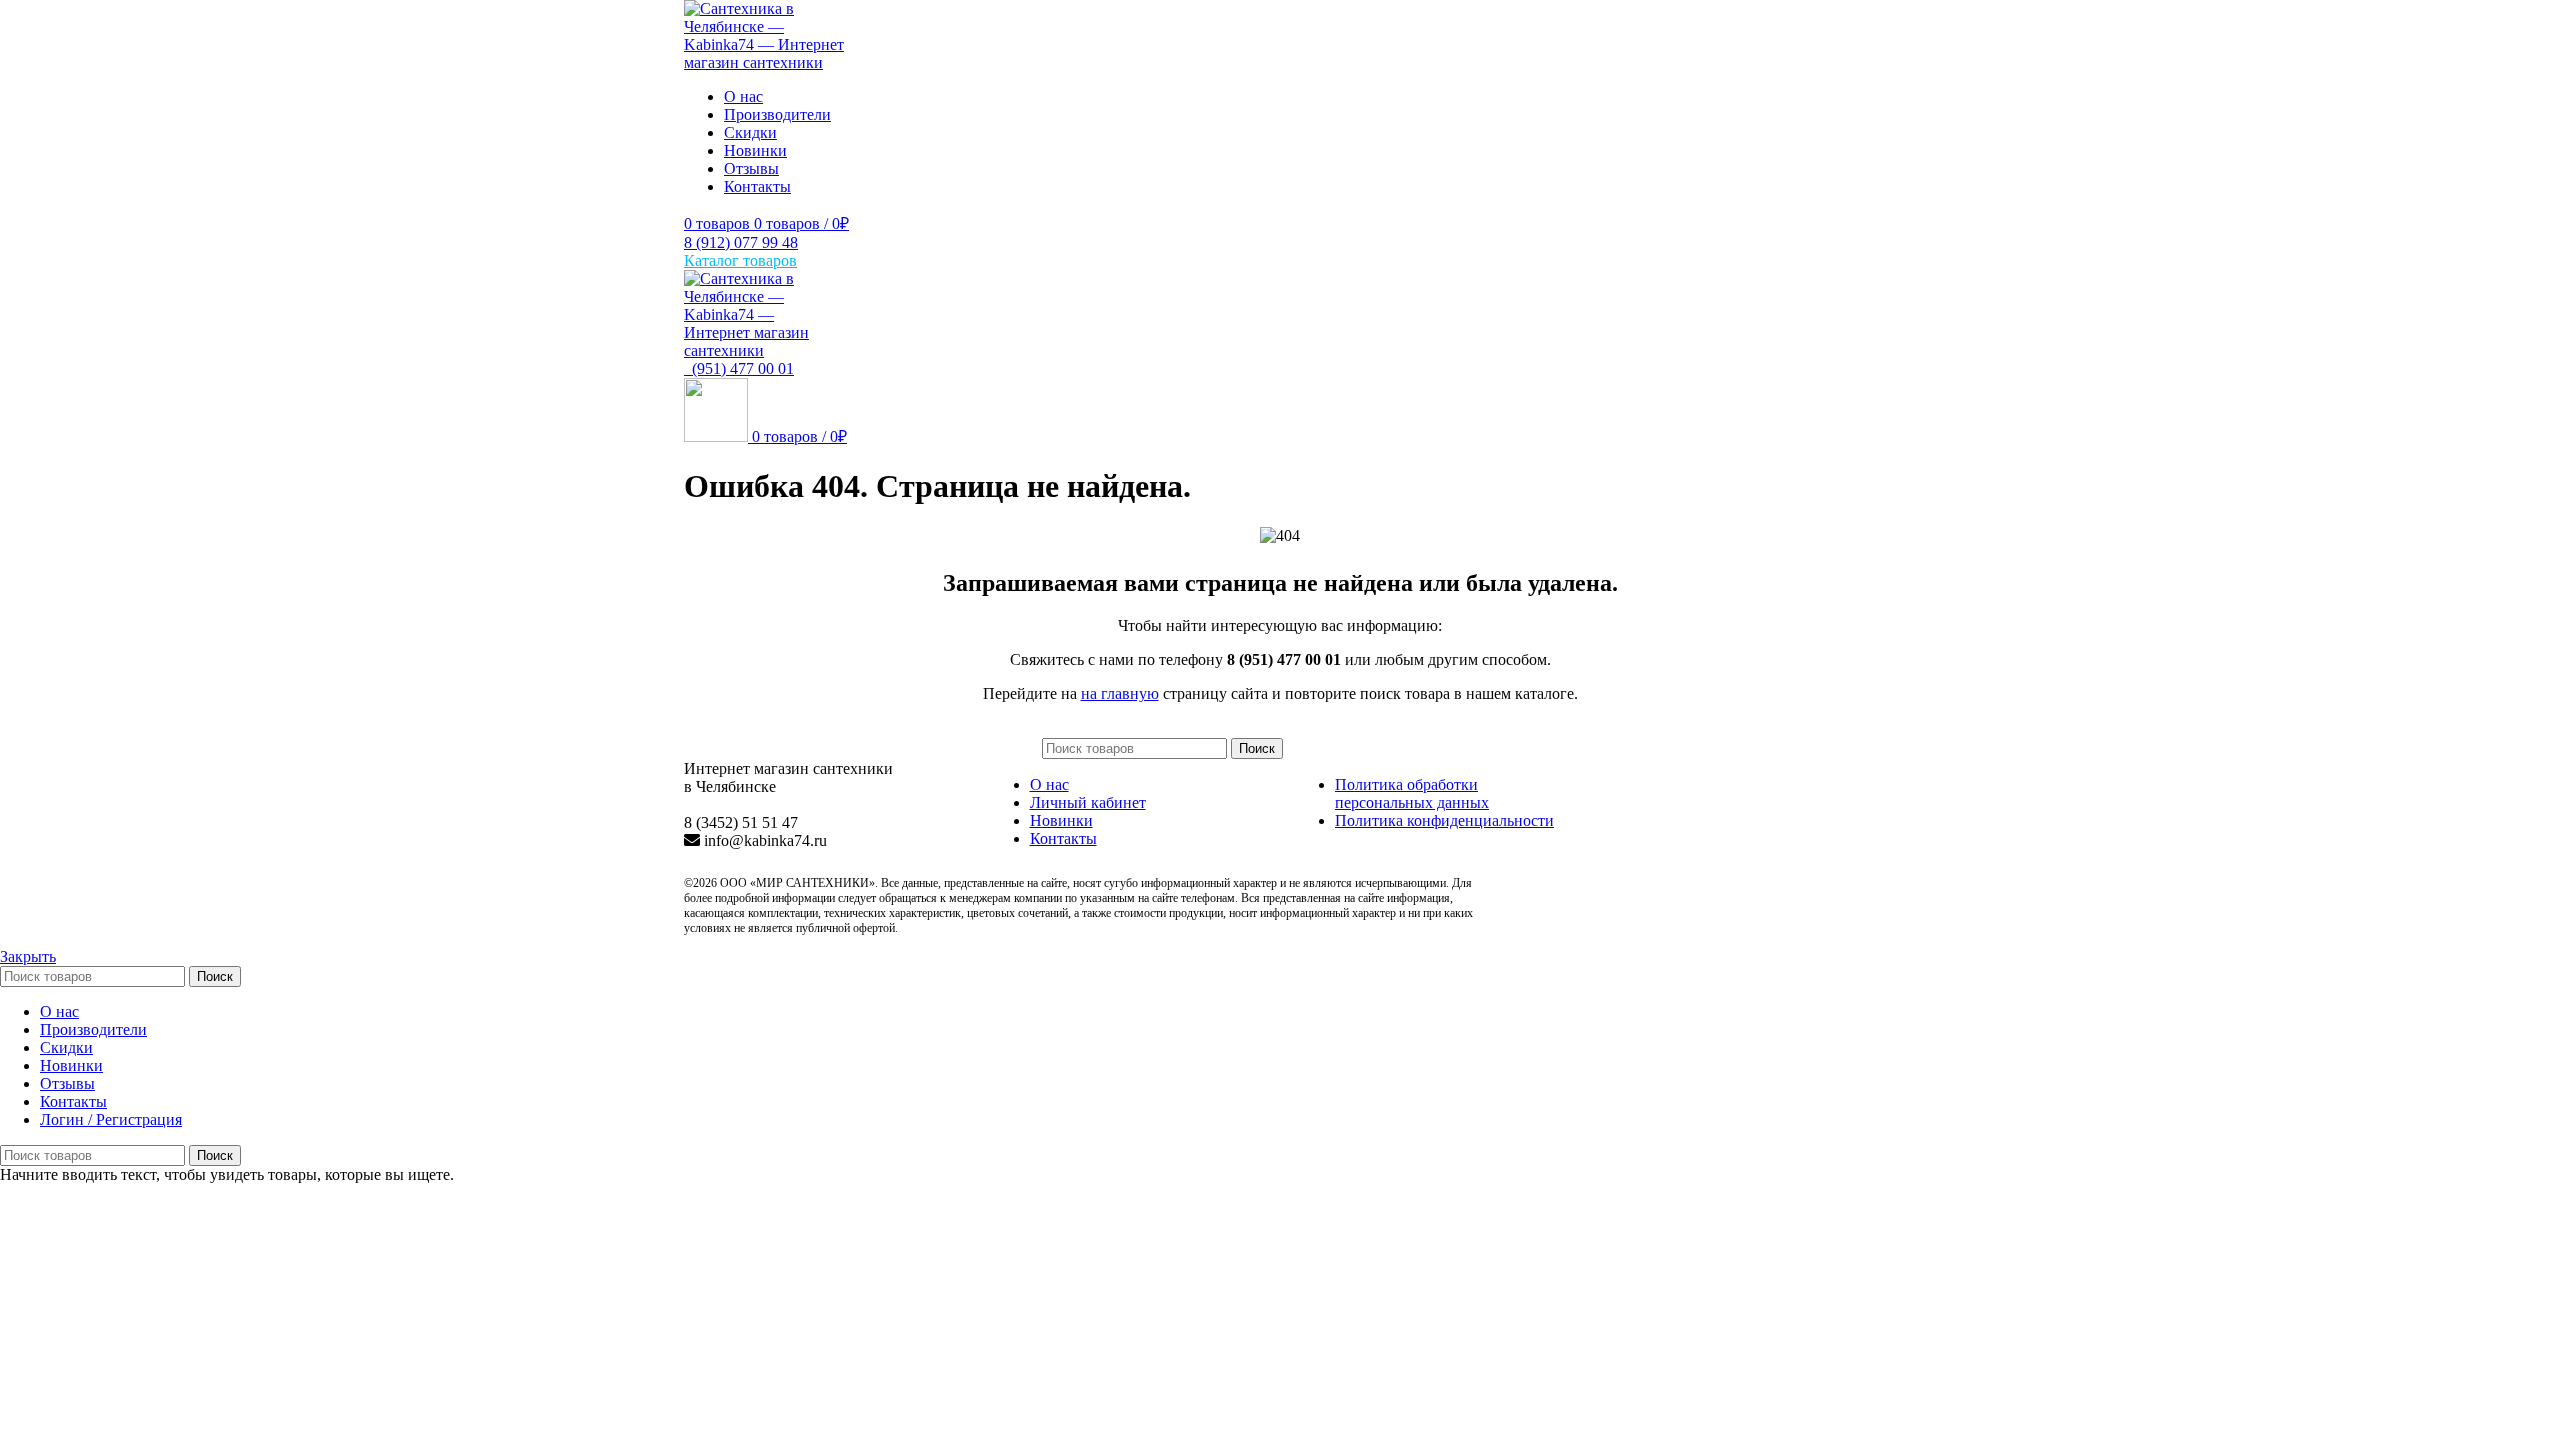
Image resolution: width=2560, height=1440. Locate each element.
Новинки (1061, 820)
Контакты (1063, 838)
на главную (1120, 693)
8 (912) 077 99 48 (741, 242)
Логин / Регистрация (111, 1119)
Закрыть (28, 956)
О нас (1049, 784)
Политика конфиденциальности (1444, 820)
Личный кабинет (1088, 802)
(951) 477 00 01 (739, 368)
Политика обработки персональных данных (1412, 793)
